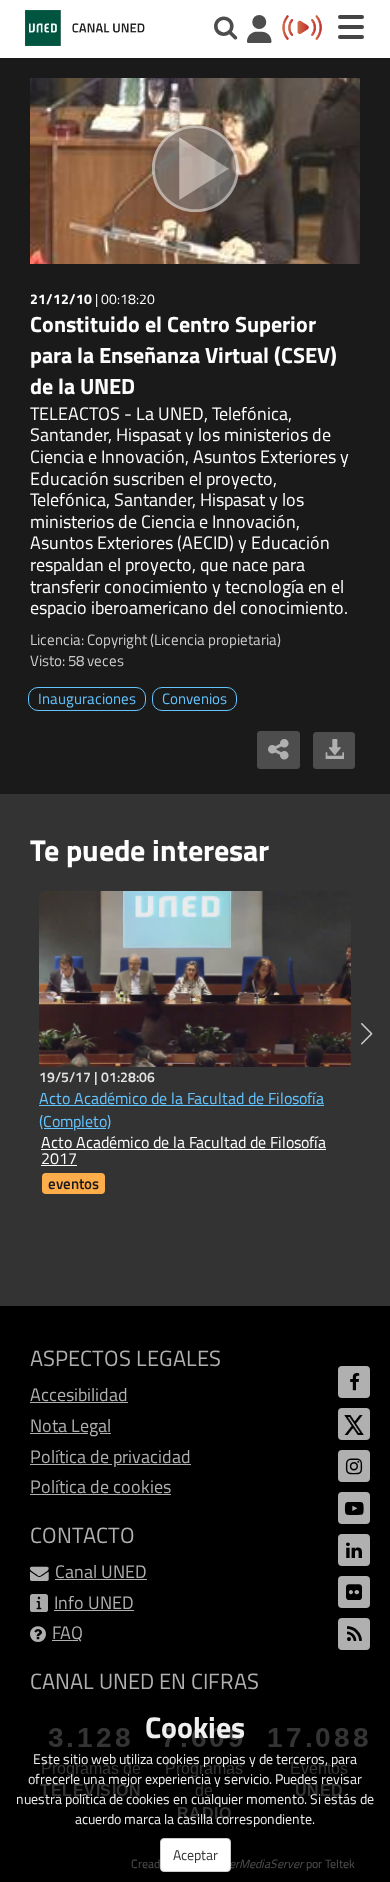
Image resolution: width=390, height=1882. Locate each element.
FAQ (67, 1632)
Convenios (194, 698)
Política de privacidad (110, 1456)
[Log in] (259, 31)
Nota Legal (70, 1425)
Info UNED (94, 1602)
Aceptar (195, 1854)
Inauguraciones (87, 698)
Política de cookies (100, 1486)
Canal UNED (101, 1571)
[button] (366, 1034)
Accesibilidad (79, 1394)
